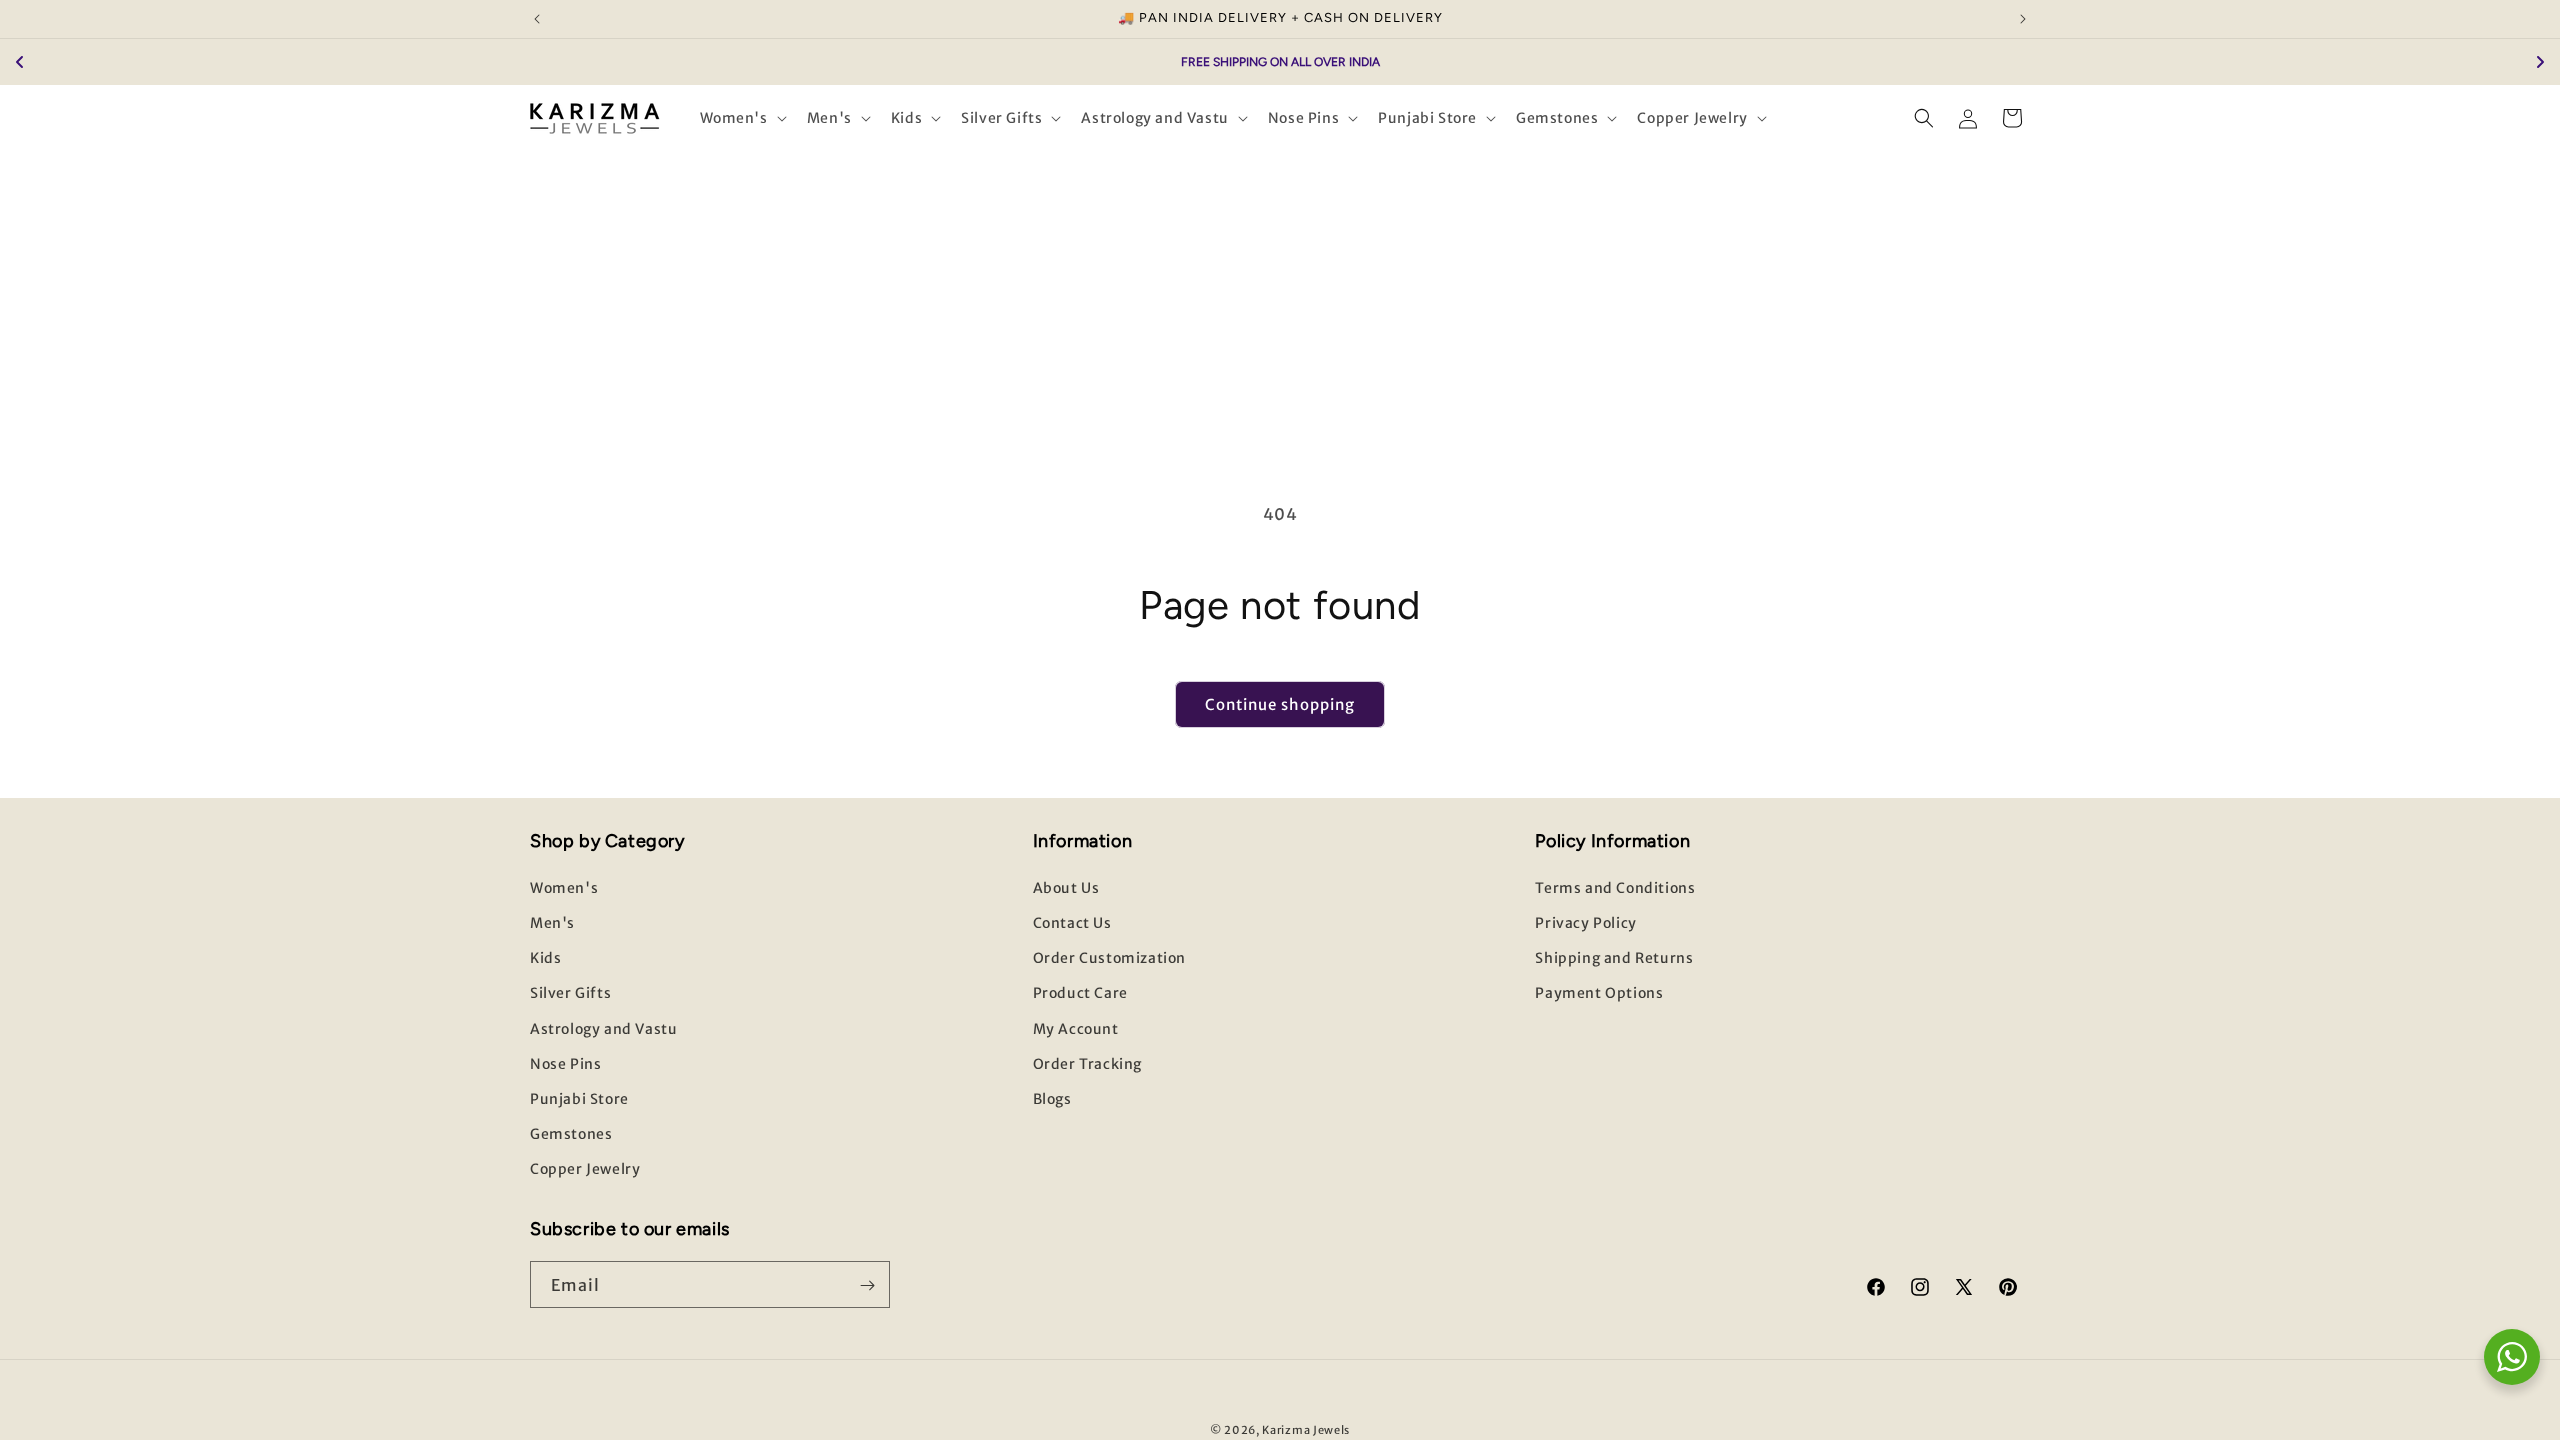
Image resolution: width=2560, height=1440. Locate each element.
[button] (741, 118)
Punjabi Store (579, 1100)
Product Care (1080, 994)
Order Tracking (1087, 1064)
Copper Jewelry (585, 1170)
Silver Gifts (570, 994)
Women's (564, 889)
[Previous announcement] (537, 19)
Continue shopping (1280, 704)
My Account (1076, 1029)
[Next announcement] (2023, 19)
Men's (552, 924)
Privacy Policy (1585, 924)
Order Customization (1109, 959)
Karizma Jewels (1306, 1430)
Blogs (1052, 1100)
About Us (1066, 889)
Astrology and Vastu (603, 1029)
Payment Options (1599, 994)
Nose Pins (565, 1064)
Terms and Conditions (1615, 889)
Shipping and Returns (1614, 959)
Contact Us (1072, 924)
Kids (545, 959)
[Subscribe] (867, 1285)
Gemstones (571, 1135)
